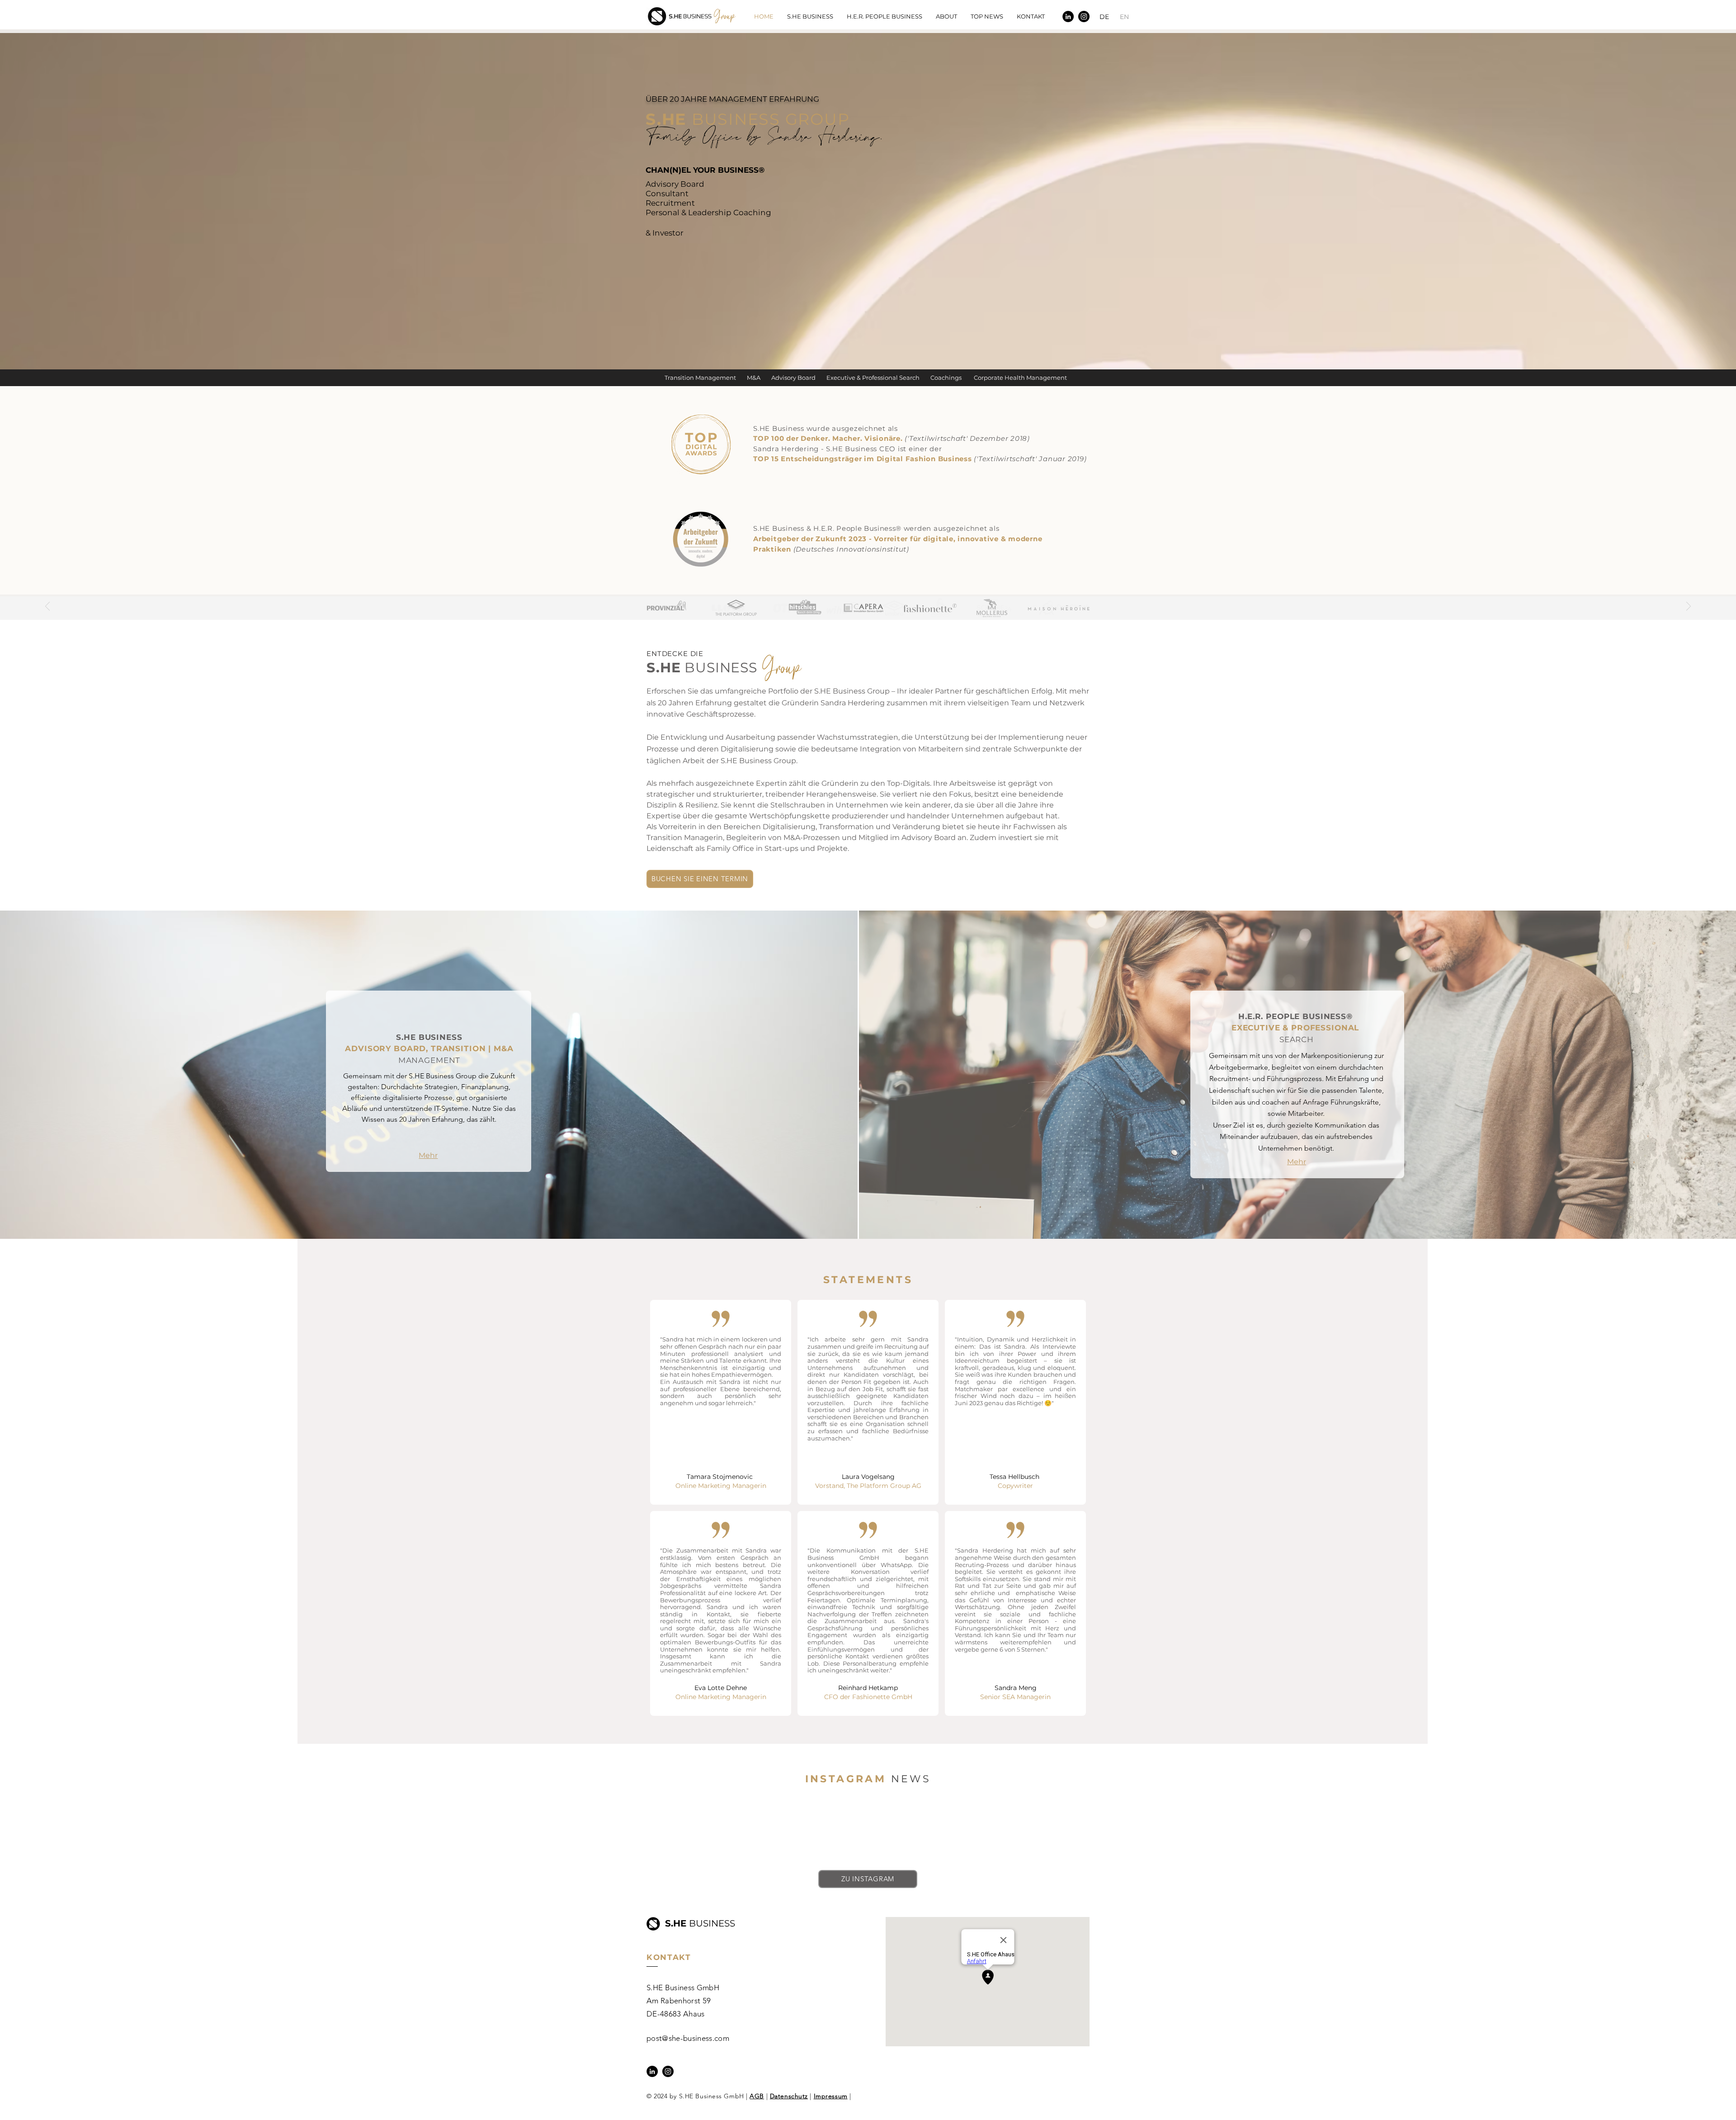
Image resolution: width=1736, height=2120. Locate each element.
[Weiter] (1689, 607)
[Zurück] (47, 607)
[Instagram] (1084, 17)
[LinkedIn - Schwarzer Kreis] (1068, 17)
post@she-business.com (688, 2038)
